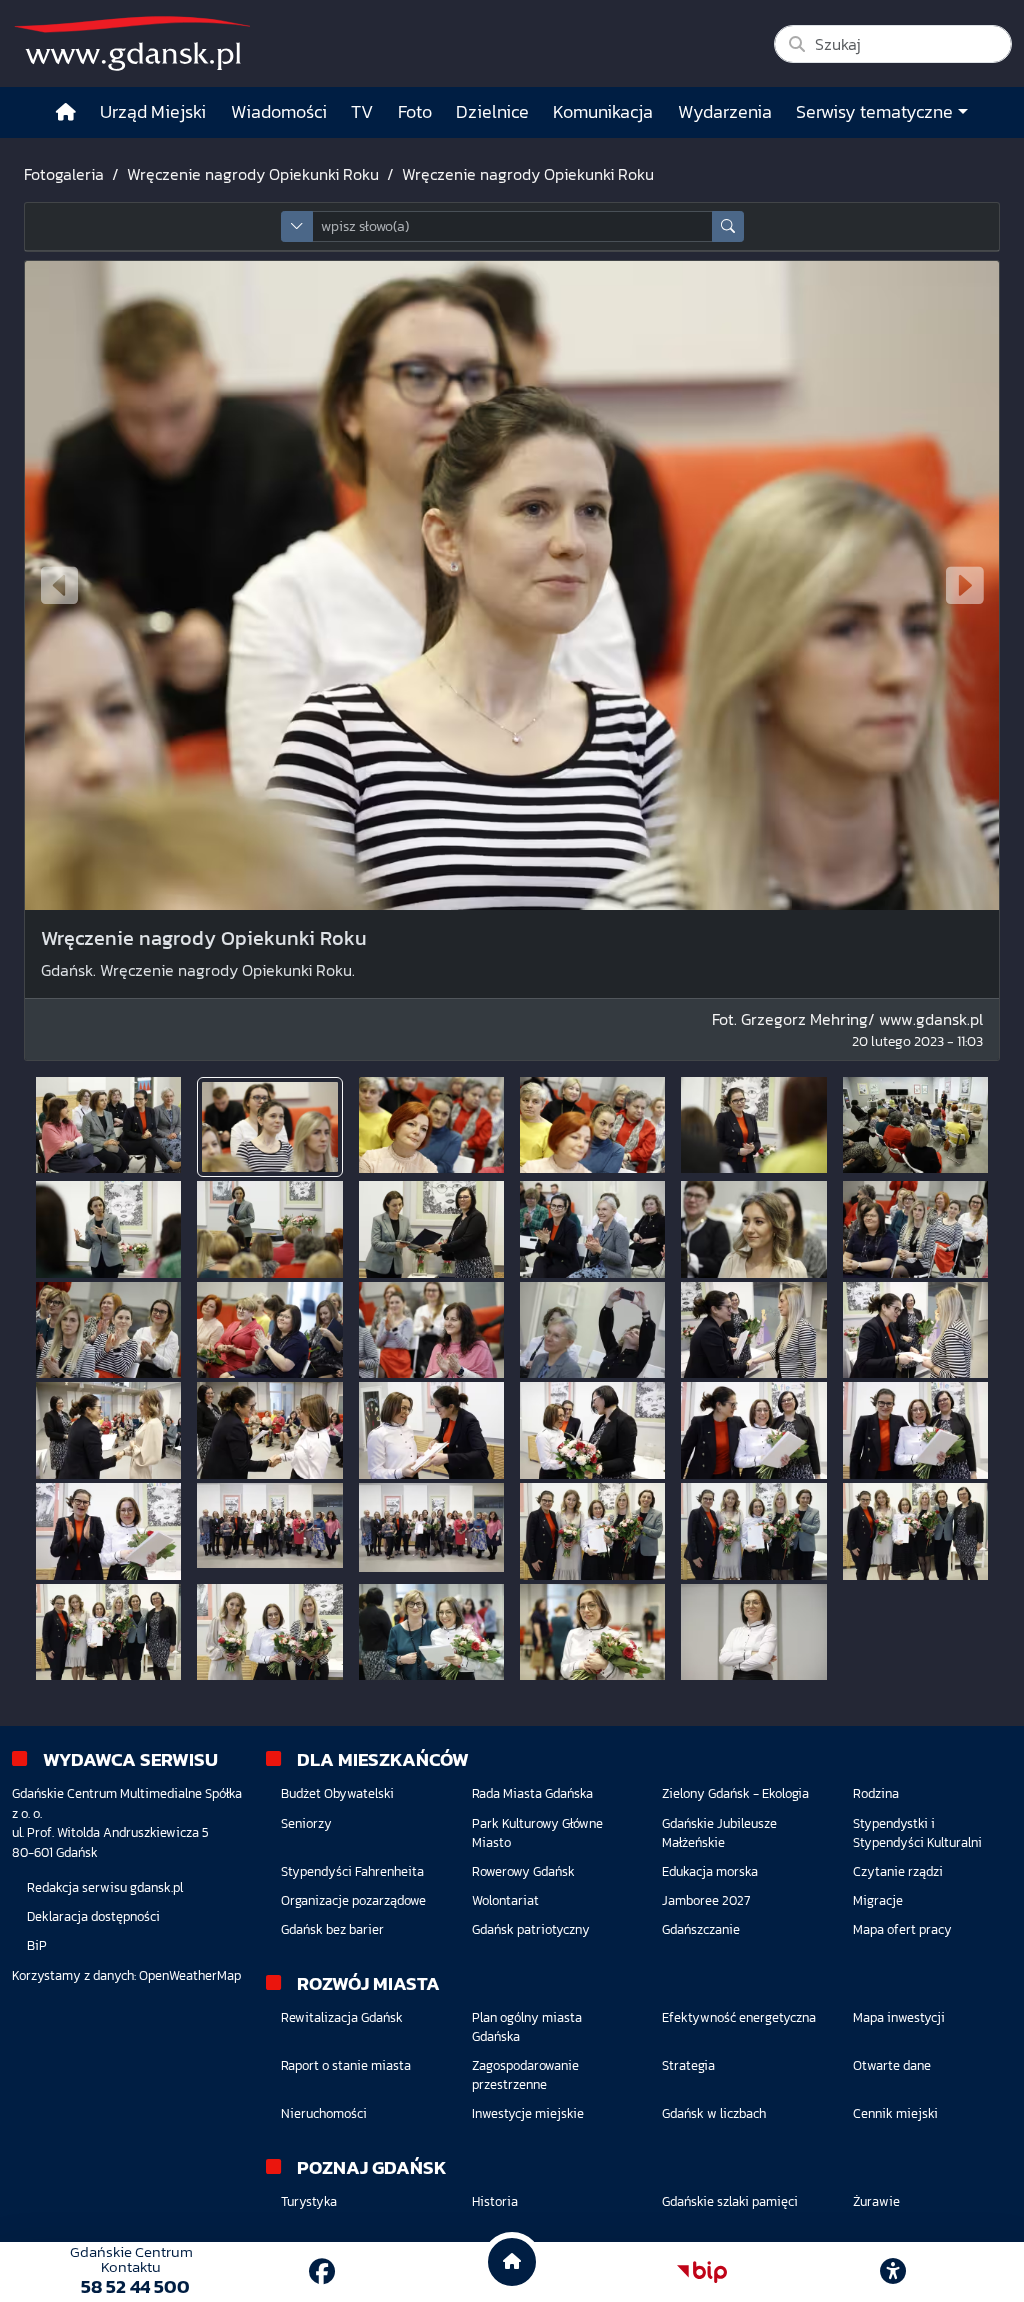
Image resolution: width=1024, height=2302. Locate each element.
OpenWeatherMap (190, 1975)
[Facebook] (322, 2271)
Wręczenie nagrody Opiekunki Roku (253, 174)
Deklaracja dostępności (93, 1916)
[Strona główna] (66, 112)
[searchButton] (728, 226)
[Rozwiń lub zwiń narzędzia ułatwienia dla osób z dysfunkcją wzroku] (893, 2272)
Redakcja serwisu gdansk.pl (105, 1887)
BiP (37, 1945)
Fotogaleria (64, 174)
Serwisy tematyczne (874, 112)
